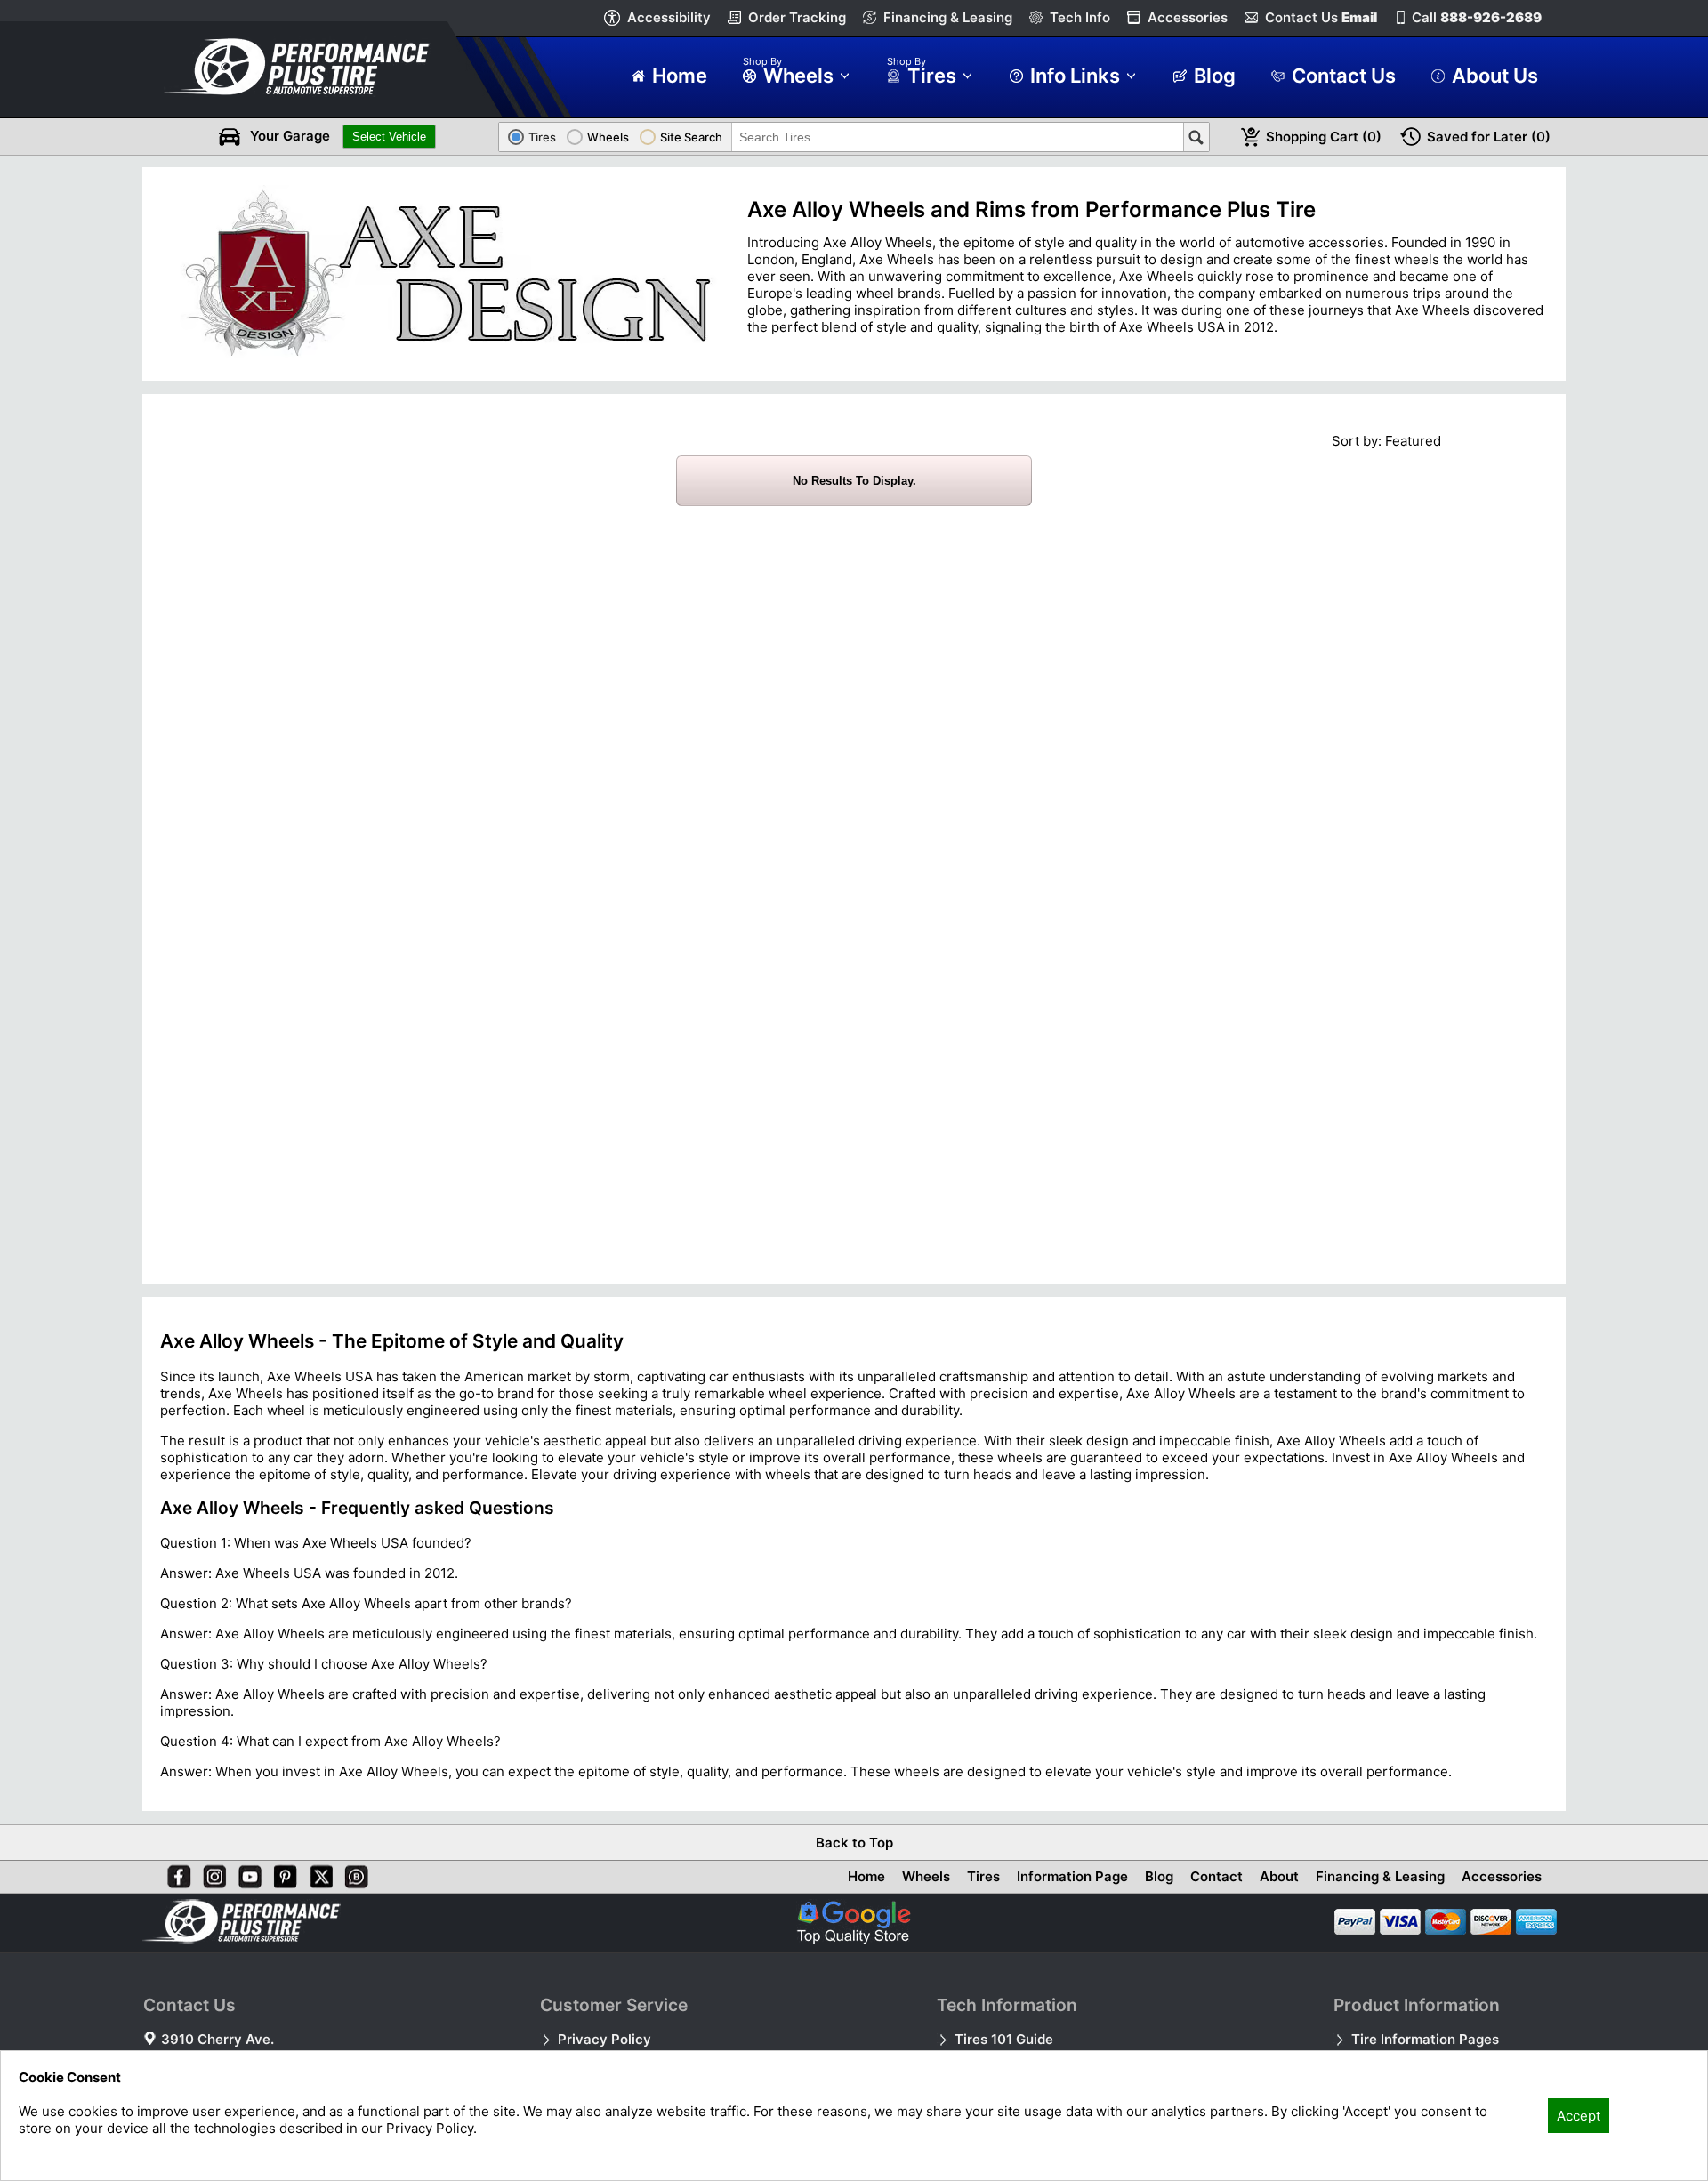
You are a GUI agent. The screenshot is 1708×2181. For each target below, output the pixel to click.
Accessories (1188, 17)
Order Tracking (797, 17)
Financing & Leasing (948, 17)
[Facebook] (175, 1873)
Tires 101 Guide (1004, 2039)
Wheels (926, 1876)
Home (866, 1876)
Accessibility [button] (669, 17)
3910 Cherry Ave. (218, 2039)
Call (1477, 17)
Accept (1579, 2116)
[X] (318, 1873)
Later (1489, 137)
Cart (1324, 137)
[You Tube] (246, 1873)
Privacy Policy (604, 2039)
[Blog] (353, 1873)
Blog (1159, 1876)
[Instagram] (211, 1873)
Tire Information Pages (1425, 2039)
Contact (1217, 1876)
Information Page (1072, 1876)
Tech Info (1080, 17)
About (1279, 1876)
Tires (983, 1876)
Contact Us (1321, 17)
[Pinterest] (282, 1873)
